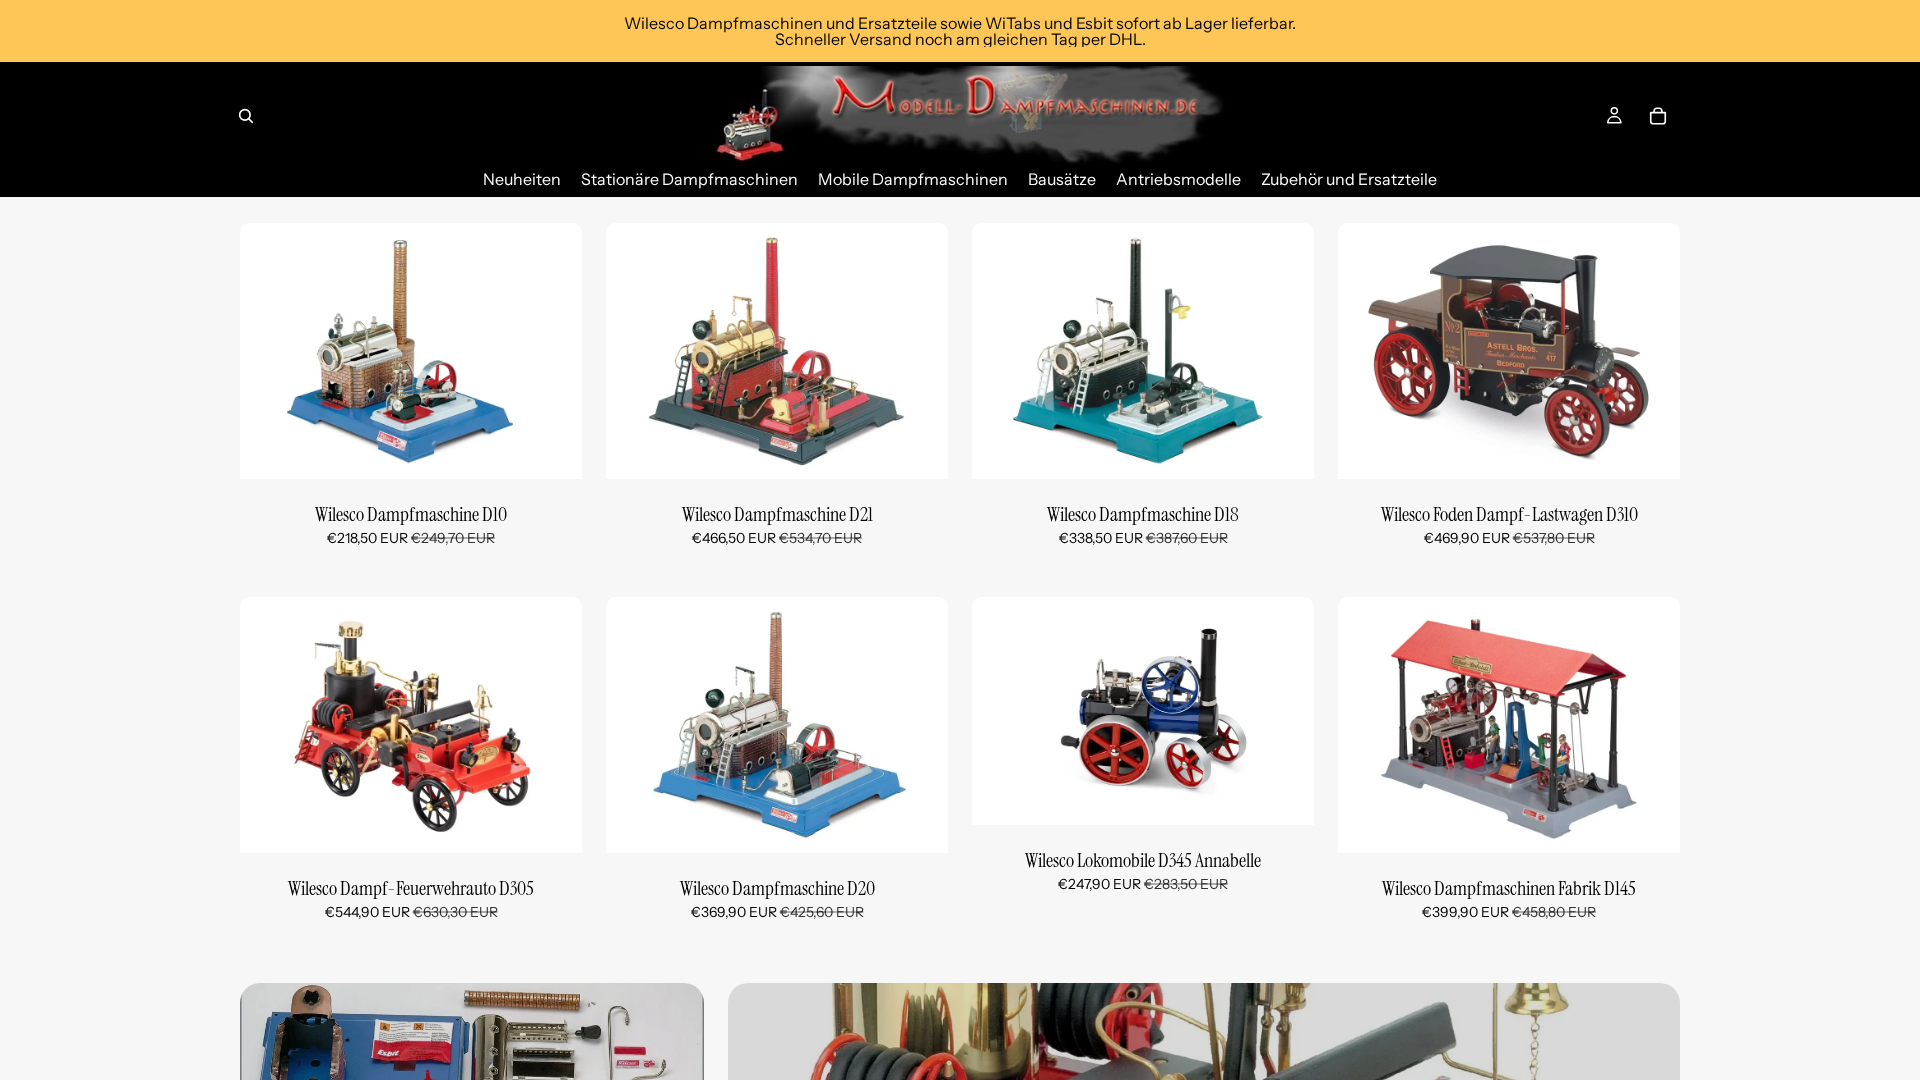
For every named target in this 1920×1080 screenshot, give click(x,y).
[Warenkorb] (1658, 116)
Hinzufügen (568, 448)
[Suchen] (246, 116)
